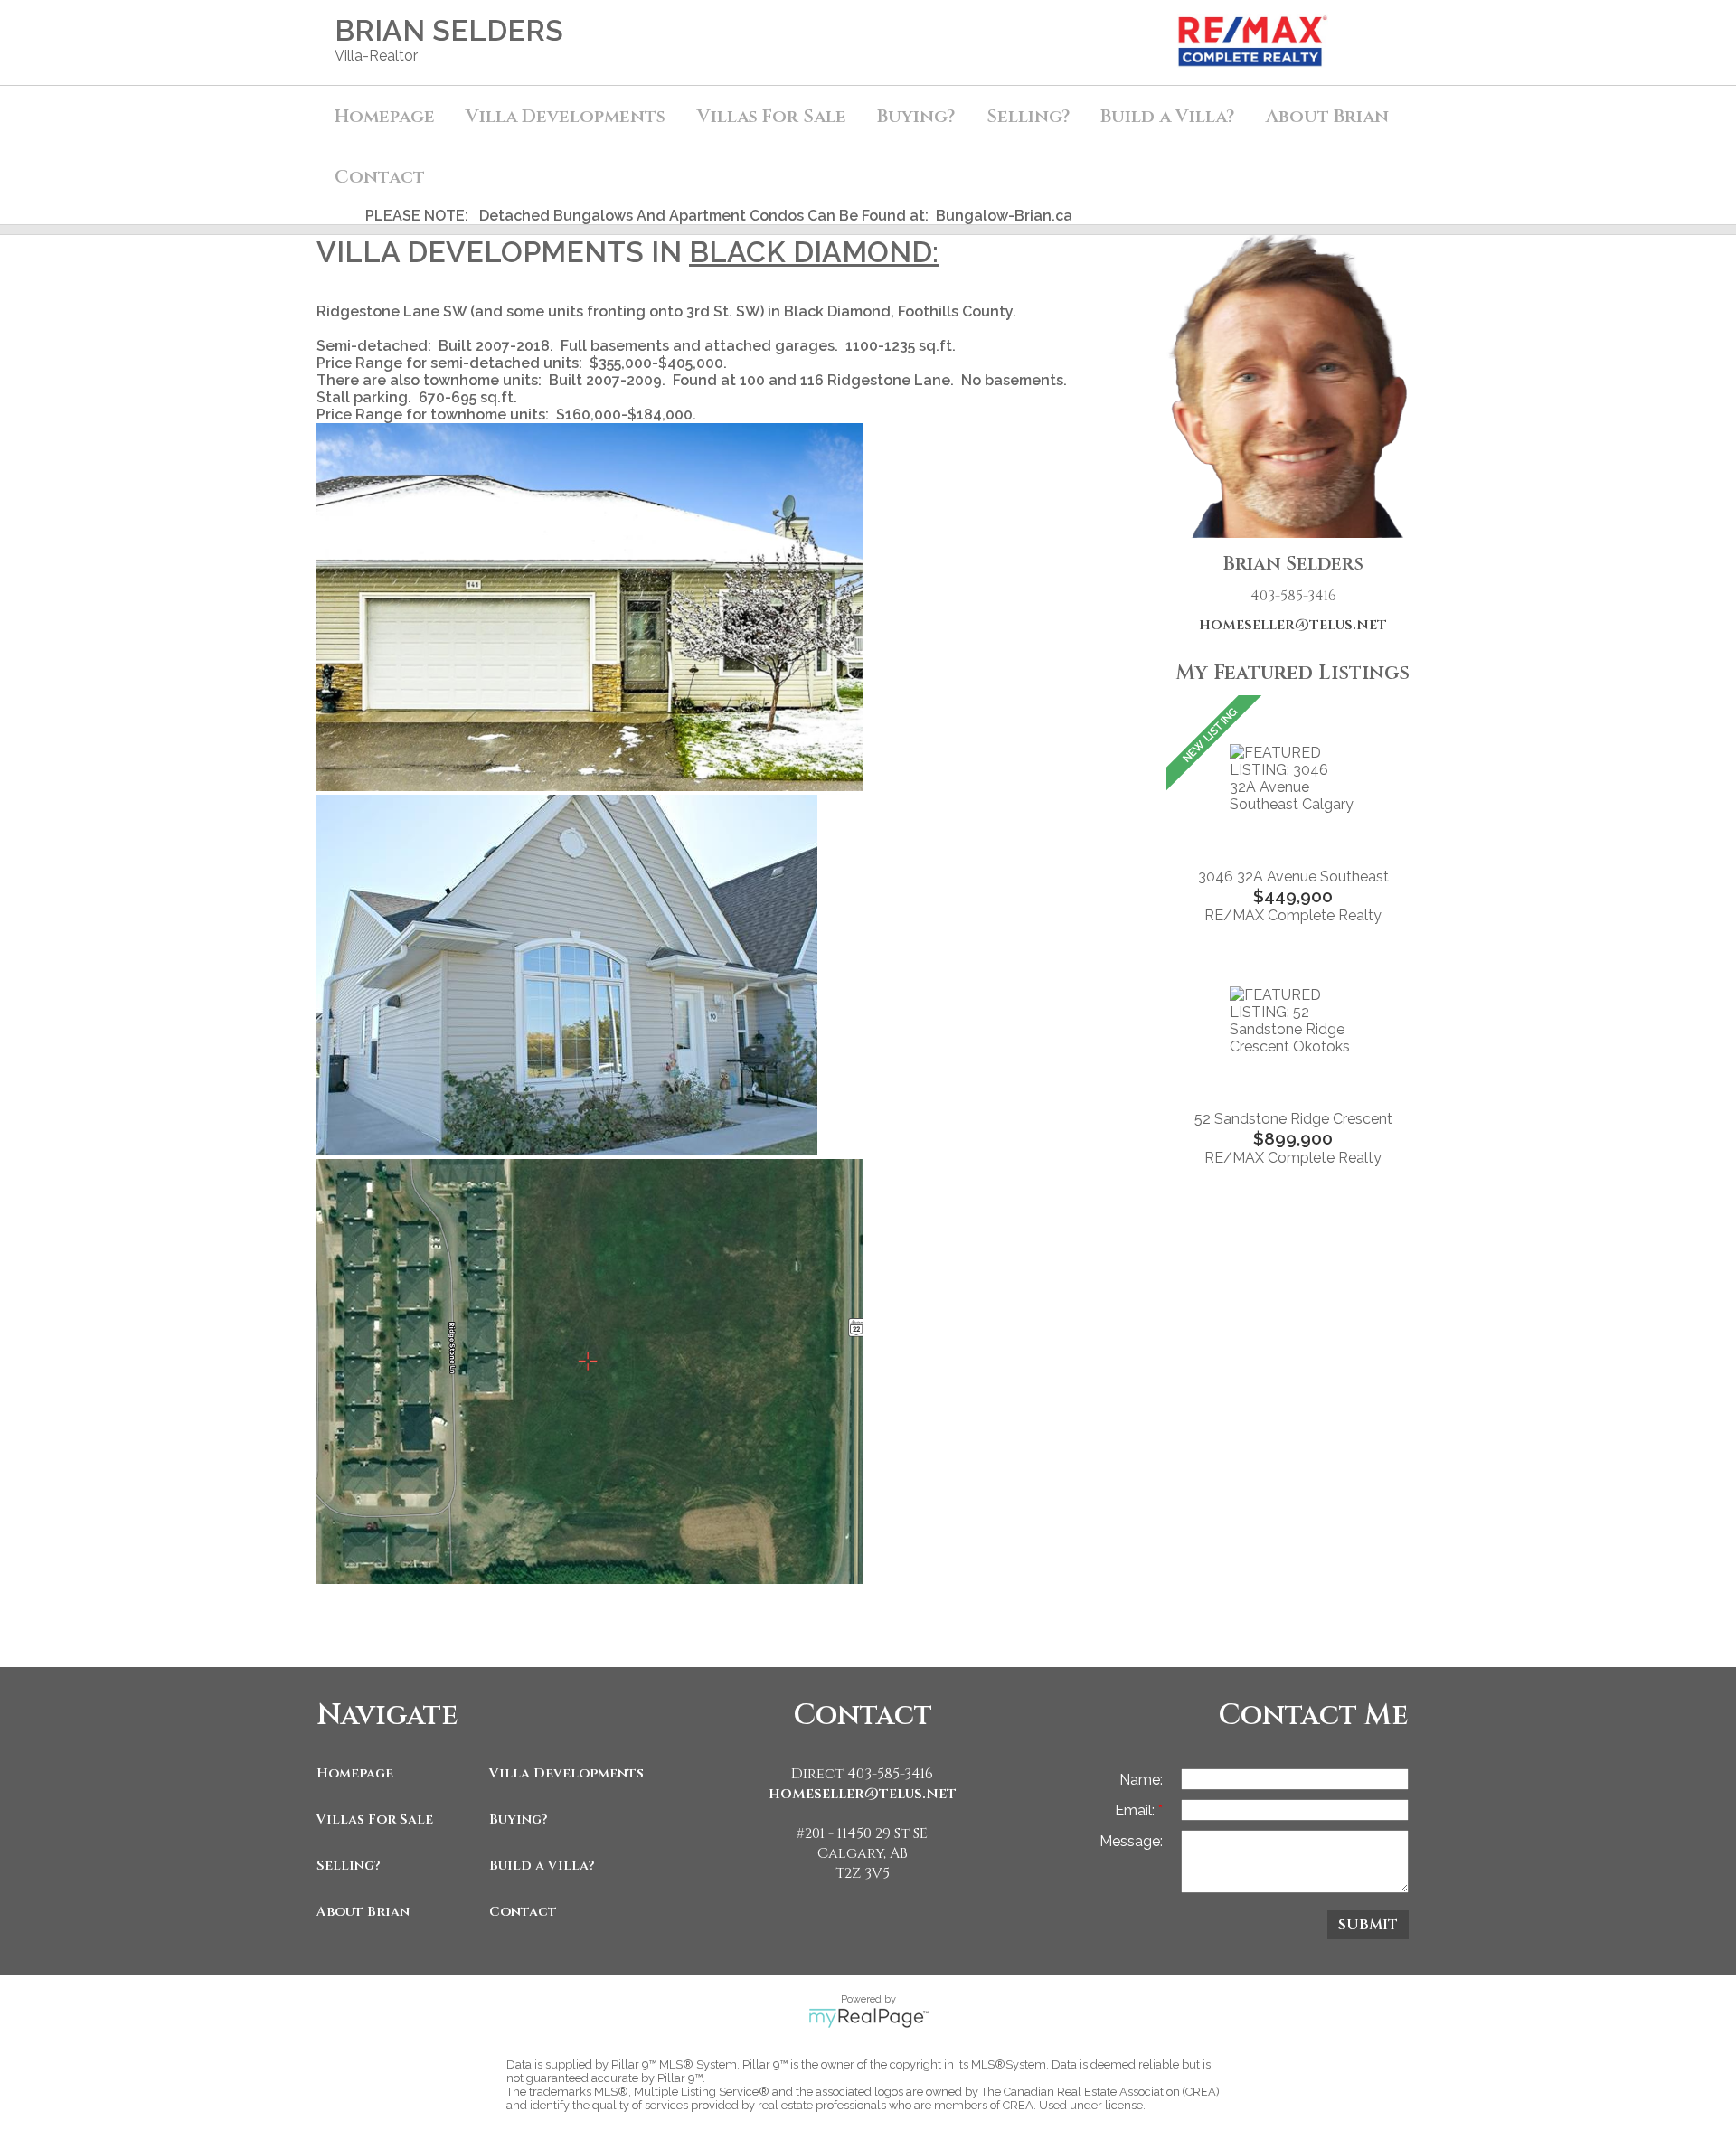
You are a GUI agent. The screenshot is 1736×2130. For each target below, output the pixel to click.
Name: (1141, 1780)
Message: (1131, 1841)
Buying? (519, 1819)
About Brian (363, 1912)
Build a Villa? (542, 1866)
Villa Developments (566, 1773)
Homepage (385, 116)
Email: (1137, 1810)
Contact (380, 177)
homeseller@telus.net (1293, 625)
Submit (1368, 1925)
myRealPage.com (868, 2018)
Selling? (349, 1866)
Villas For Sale (375, 1819)
